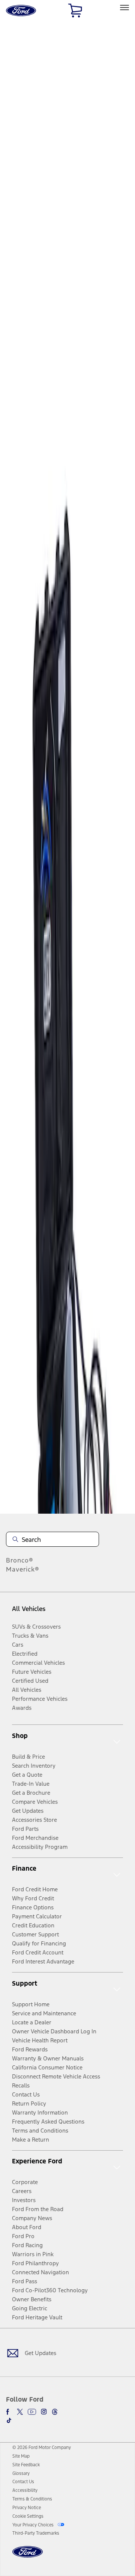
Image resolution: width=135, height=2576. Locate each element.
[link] (21, 2456)
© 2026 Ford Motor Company (42, 2447)
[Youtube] (32, 2412)
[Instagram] (44, 2412)
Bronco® (20, 1560)
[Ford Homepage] (28, 2556)
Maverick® (23, 1569)
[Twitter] (20, 2412)
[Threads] (55, 2412)
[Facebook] (9, 2412)
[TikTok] (9, 2420)
